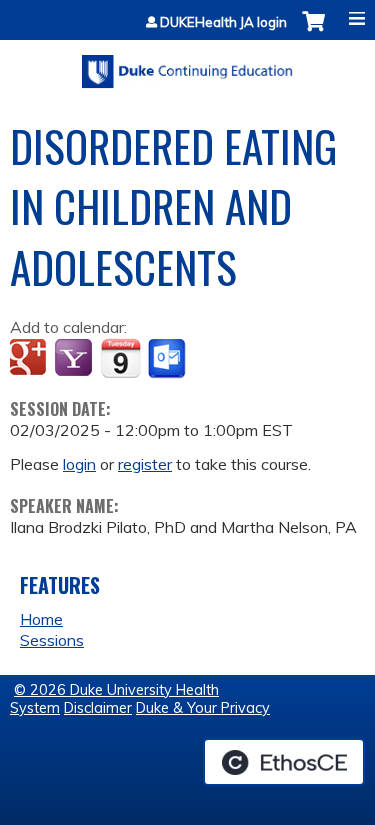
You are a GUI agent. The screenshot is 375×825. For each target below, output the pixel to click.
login (79, 464)
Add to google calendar (30, 359)
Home (41, 619)
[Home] (187, 64)
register (145, 464)
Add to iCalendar (120, 358)
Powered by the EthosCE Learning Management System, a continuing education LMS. (284, 762)
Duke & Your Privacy (203, 708)
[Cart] (313, 31)
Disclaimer (98, 708)
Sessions (52, 640)
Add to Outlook (168, 359)
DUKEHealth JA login (223, 22)
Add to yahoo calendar (75, 359)
